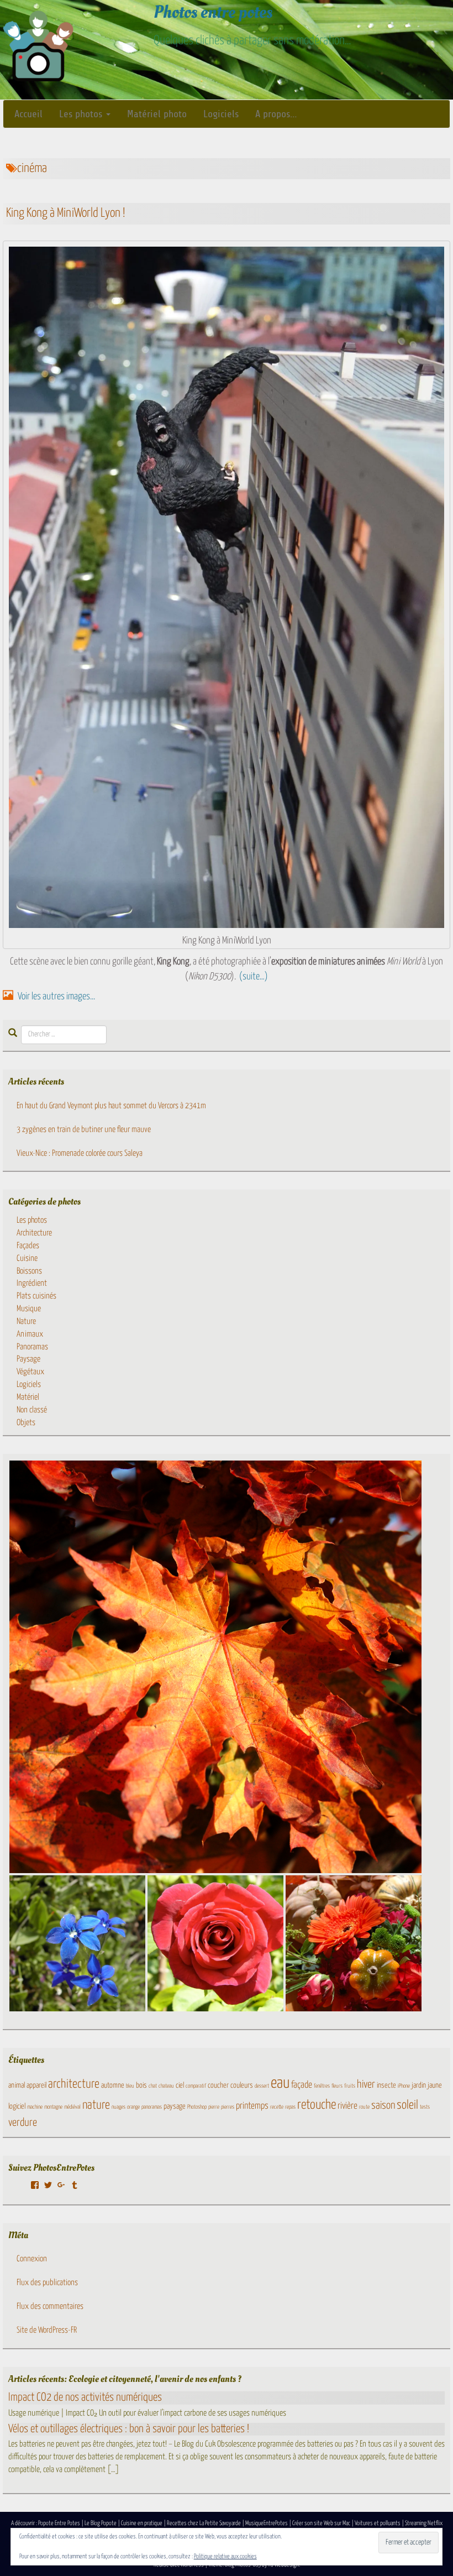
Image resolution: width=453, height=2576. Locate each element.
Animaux (30, 1334)
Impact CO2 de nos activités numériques (85, 2397)
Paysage (28, 1359)
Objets (26, 1423)
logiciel (17, 2106)
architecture (74, 2084)
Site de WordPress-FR (47, 2330)
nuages (118, 2107)
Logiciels (221, 114)
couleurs (242, 2085)
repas (290, 2107)
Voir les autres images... (56, 997)
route (364, 2107)
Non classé (32, 1410)
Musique (29, 1309)
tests (425, 2107)
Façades (28, 1246)
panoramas (152, 2107)
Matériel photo (157, 114)
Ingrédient (32, 1283)
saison (383, 2106)
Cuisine (27, 1258)
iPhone (404, 2086)
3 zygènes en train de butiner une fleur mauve (84, 1130)
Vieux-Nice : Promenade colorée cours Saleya (80, 1153)
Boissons (29, 1271)
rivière (347, 2106)
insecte (386, 2085)
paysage (175, 2106)
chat (153, 2086)
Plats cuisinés (36, 1296)
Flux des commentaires (50, 2306)
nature (96, 2105)
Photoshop (197, 2107)
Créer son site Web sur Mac (321, 2523)
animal (17, 2085)
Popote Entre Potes (59, 2523)
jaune (435, 2085)
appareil (36, 2085)
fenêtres (322, 2086)
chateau (166, 2086)
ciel (180, 2085)
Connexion (32, 2259)
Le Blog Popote (101, 2523)
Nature (26, 1321)
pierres (228, 2107)
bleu (130, 2086)
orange (133, 2107)
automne (113, 2085)
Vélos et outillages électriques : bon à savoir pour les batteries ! (129, 2429)
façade (302, 2085)
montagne (53, 2107)
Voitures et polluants (378, 2523)
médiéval (72, 2107)
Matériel (28, 1397)
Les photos (82, 114)
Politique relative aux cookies (225, 2556)
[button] (215, 1667)
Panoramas (32, 1347)
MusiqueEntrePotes (267, 2523)
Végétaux (30, 1372)
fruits (350, 2086)
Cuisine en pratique (142, 2523)
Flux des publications (47, 2283)
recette (277, 2107)
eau (280, 2083)
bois (141, 2085)
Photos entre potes (213, 12)
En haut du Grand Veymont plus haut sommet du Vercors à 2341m (111, 1106)
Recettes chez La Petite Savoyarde (204, 2523)
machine (35, 2107)
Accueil (28, 114)
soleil (407, 2105)
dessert (262, 2086)
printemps (252, 2106)
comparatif (196, 2086)
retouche (317, 2105)
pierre (214, 2107)
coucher (218, 2085)
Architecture (34, 1233)
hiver (366, 2085)
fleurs (337, 2086)
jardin (419, 2085)
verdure (23, 2123)
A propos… (276, 114)
